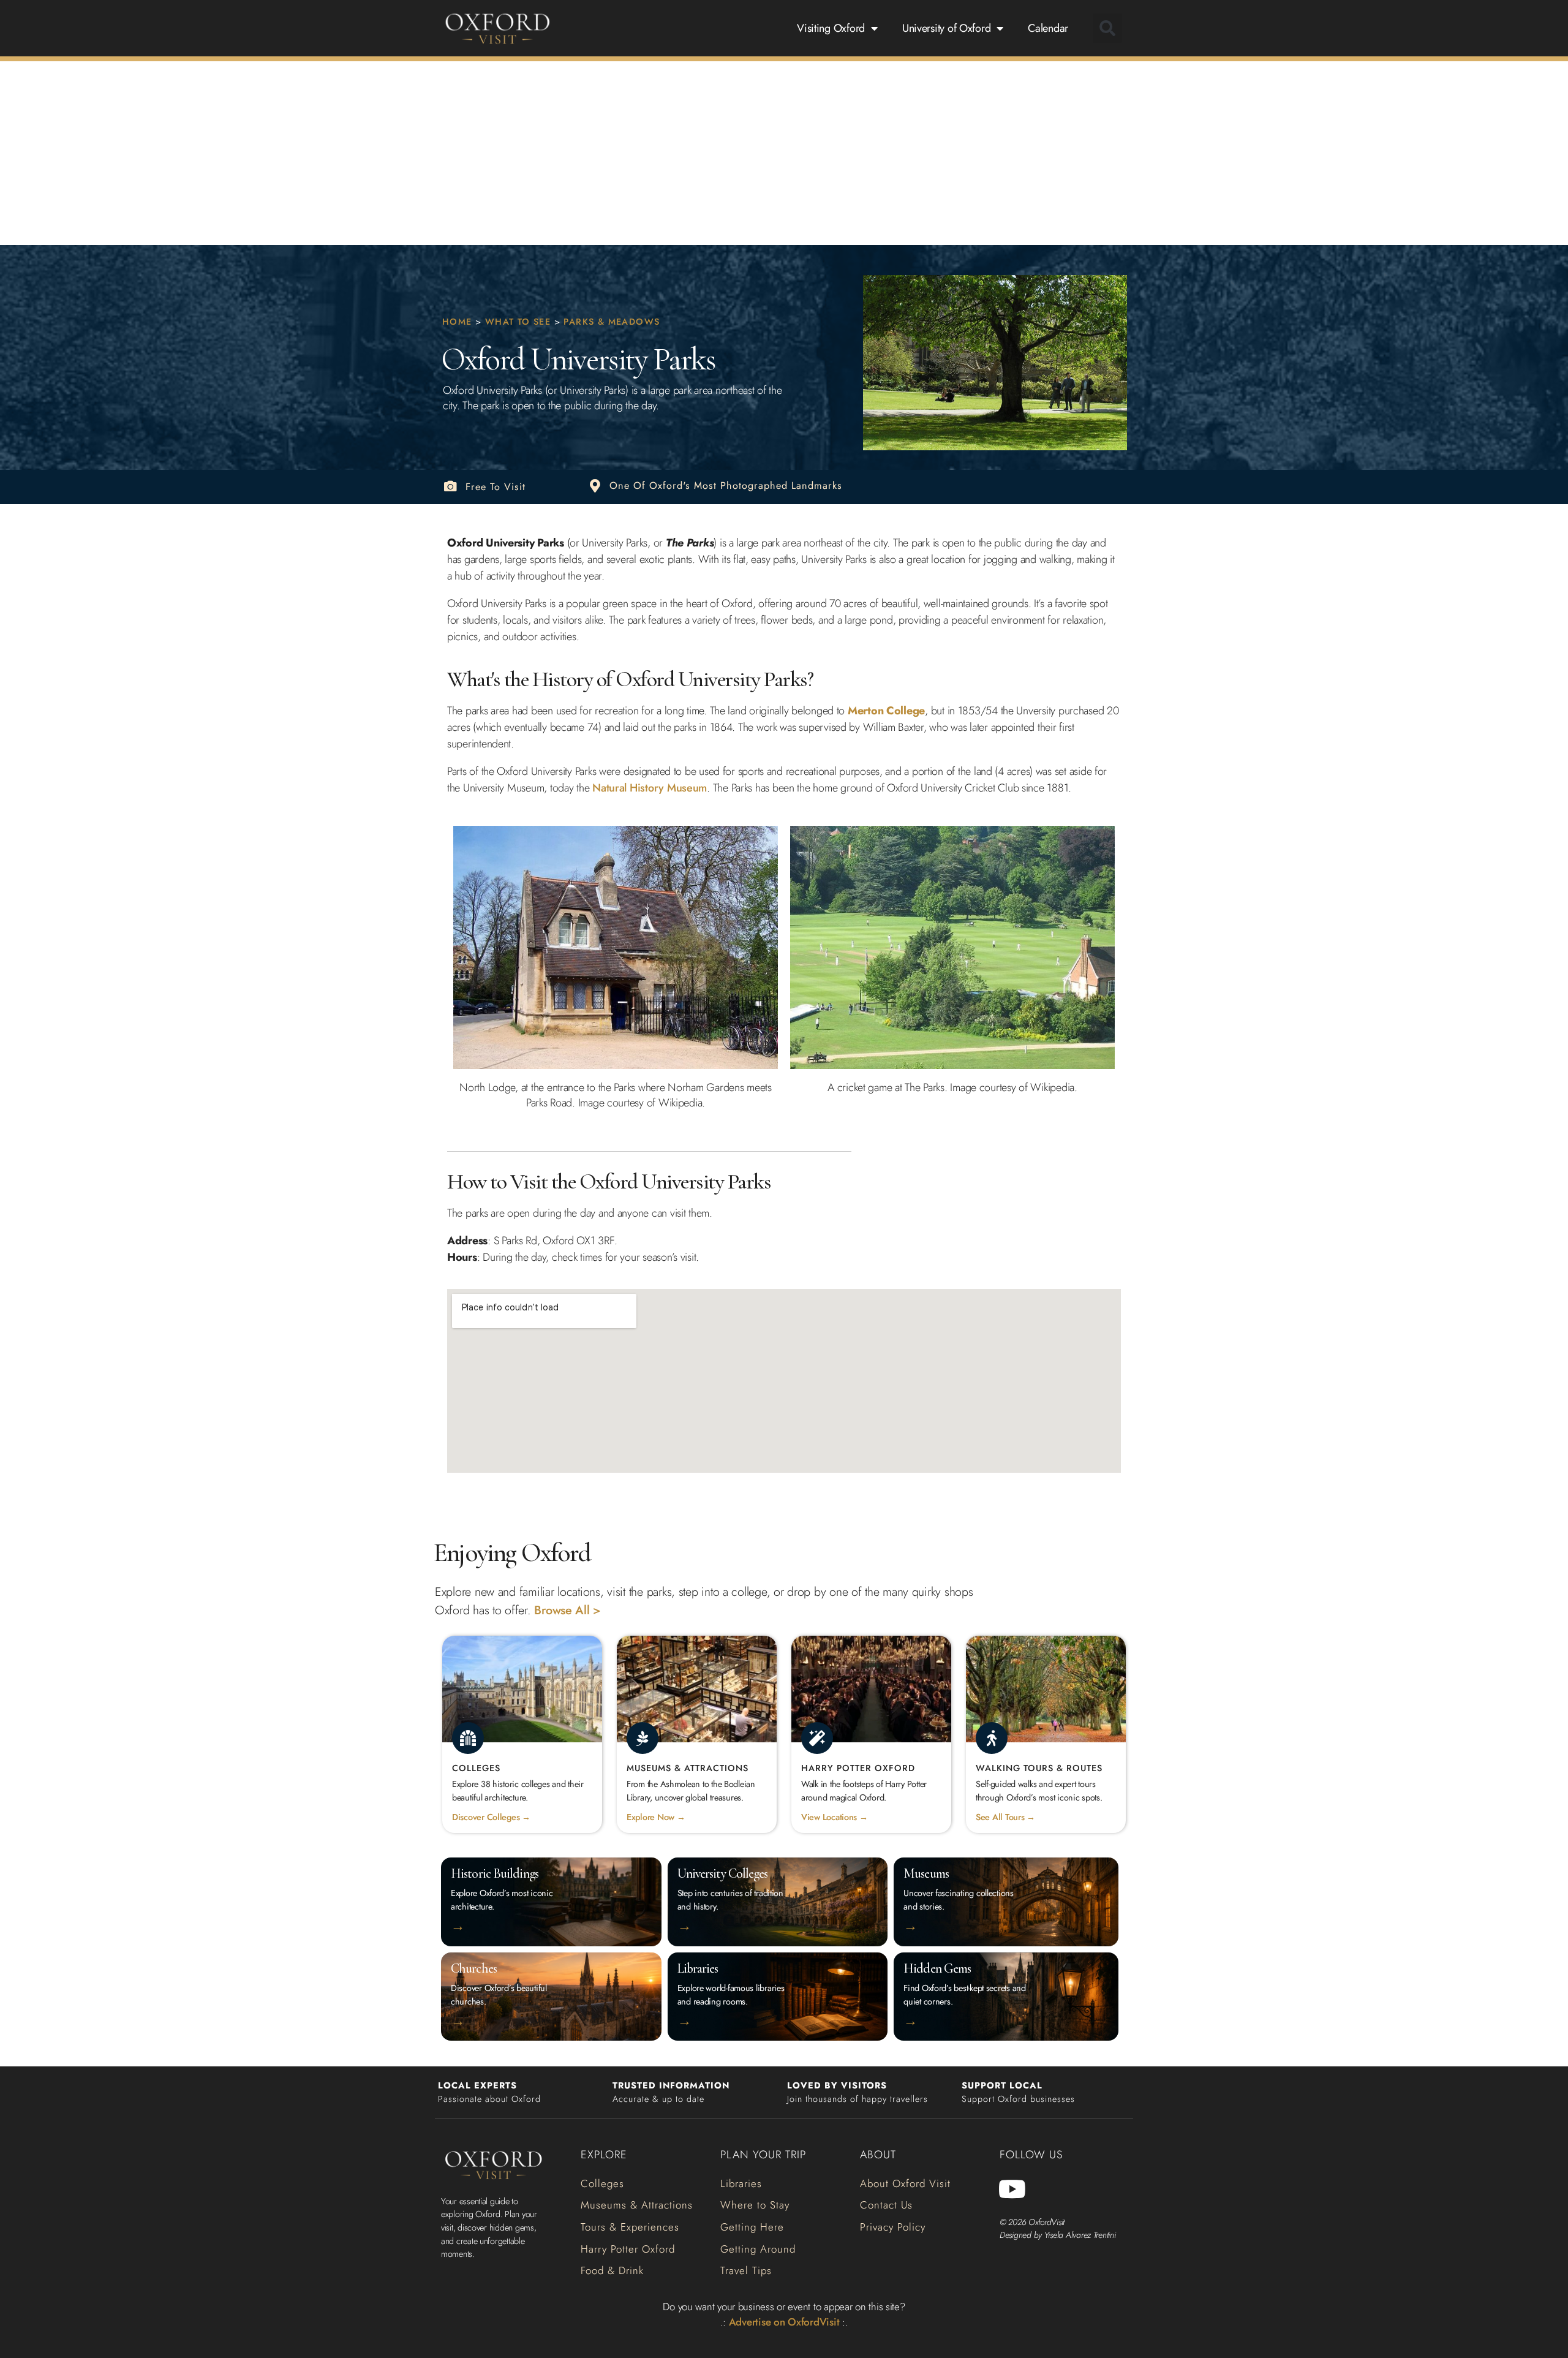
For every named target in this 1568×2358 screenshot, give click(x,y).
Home (457, 322)
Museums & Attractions (688, 1768)
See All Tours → (1005, 1817)
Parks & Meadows (612, 322)
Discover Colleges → (491, 1817)
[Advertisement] (784, 153)
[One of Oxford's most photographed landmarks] (595, 486)
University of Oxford (947, 28)
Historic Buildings (495, 1873)
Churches (474, 1968)
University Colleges (723, 1873)
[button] (1107, 28)
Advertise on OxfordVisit (784, 2322)
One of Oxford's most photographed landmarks (726, 486)
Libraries (698, 1968)
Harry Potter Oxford (858, 1768)
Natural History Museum (650, 788)
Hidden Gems (937, 1968)
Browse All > (567, 1610)
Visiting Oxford (831, 28)
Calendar (1048, 28)
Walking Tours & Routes (1039, 1768)
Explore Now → (656, 1817)
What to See (518, 322)
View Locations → (835, 1817)
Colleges (476, 1768)
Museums (926, 1873)
